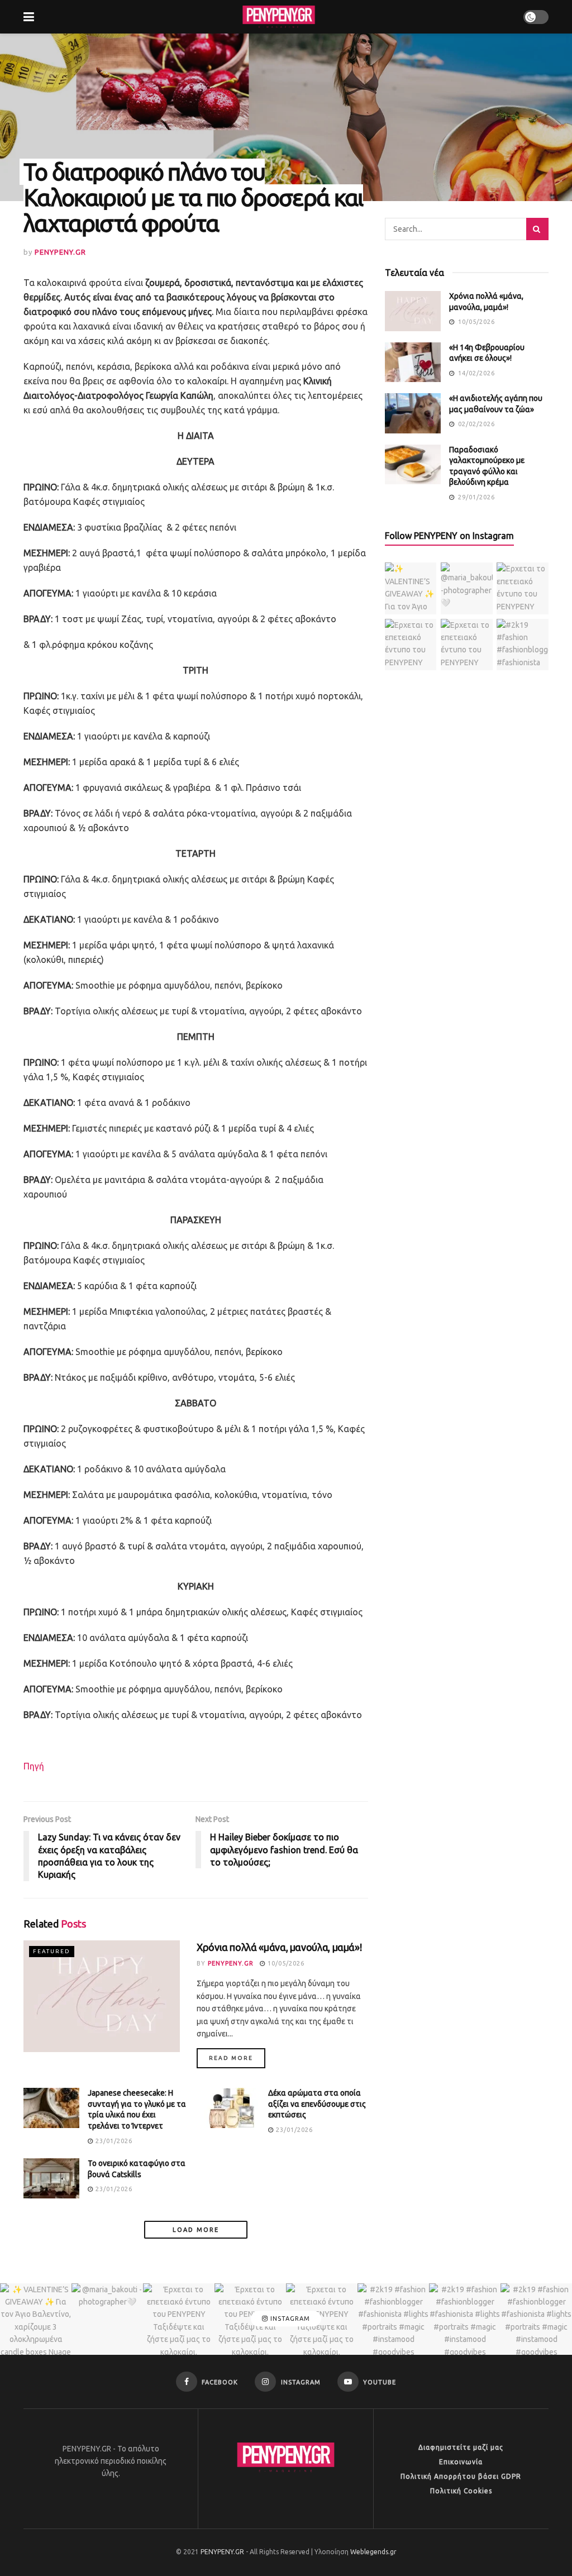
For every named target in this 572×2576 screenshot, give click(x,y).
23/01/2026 (113, 2141)
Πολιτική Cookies (461, 2491)
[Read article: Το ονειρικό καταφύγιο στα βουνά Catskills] (51, 2178)
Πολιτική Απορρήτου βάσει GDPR (461, 2476)
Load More (196, 2230)
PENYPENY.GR (60, 252)
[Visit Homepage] (279, 17)
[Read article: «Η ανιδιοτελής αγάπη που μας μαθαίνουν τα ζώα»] (413, 413)
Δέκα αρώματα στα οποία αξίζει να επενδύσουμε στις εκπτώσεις (317, 2104)
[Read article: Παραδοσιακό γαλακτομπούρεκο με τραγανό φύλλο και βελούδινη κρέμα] (413, 465)
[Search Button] (537, 229)
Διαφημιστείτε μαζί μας (461, 2447)
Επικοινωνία (461, 2462)
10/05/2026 (285, 1963)
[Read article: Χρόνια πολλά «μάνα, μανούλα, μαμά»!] (102, 1996)
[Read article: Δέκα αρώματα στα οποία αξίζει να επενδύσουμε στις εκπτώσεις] (232, 2108)
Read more (237, 2058)
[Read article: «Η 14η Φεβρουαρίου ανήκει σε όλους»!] (413, 362)
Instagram (289, 2319)
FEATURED (52, 1951)
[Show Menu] (29, 17)
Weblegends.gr (373, 2552)
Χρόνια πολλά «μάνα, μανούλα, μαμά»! (279, 1947)
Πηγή (34, 1766)
